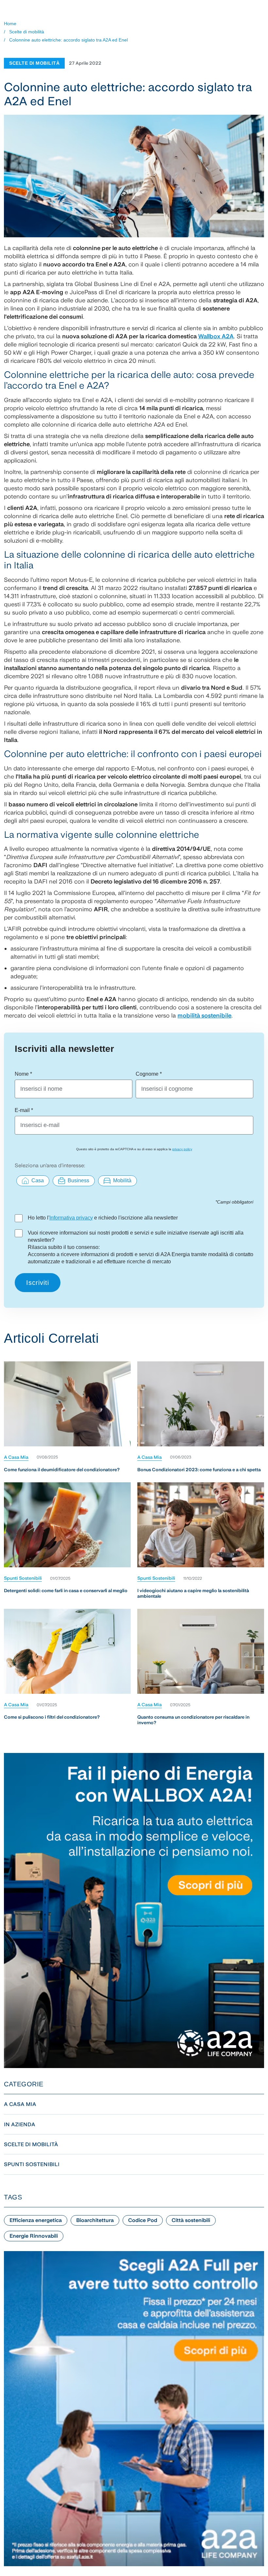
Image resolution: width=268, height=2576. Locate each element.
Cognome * (149, 1074)
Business (78, 1180)
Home (10, 24)
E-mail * (24, 1110)
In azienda (20, 2124)
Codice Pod (143, 2220)
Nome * (23, 1074)
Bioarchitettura (95, 2220)
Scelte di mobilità (27, 32)
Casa (38, 1180)
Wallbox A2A (216, 336)
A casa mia (16, 1457)
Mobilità (122, 1180)
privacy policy (182, 1149)
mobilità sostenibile (204, 1015)
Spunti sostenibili (23, 1578)
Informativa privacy (71, 1218)
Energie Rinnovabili (34, 2236)
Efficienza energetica (36, 2220)
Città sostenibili (191, 2220)
